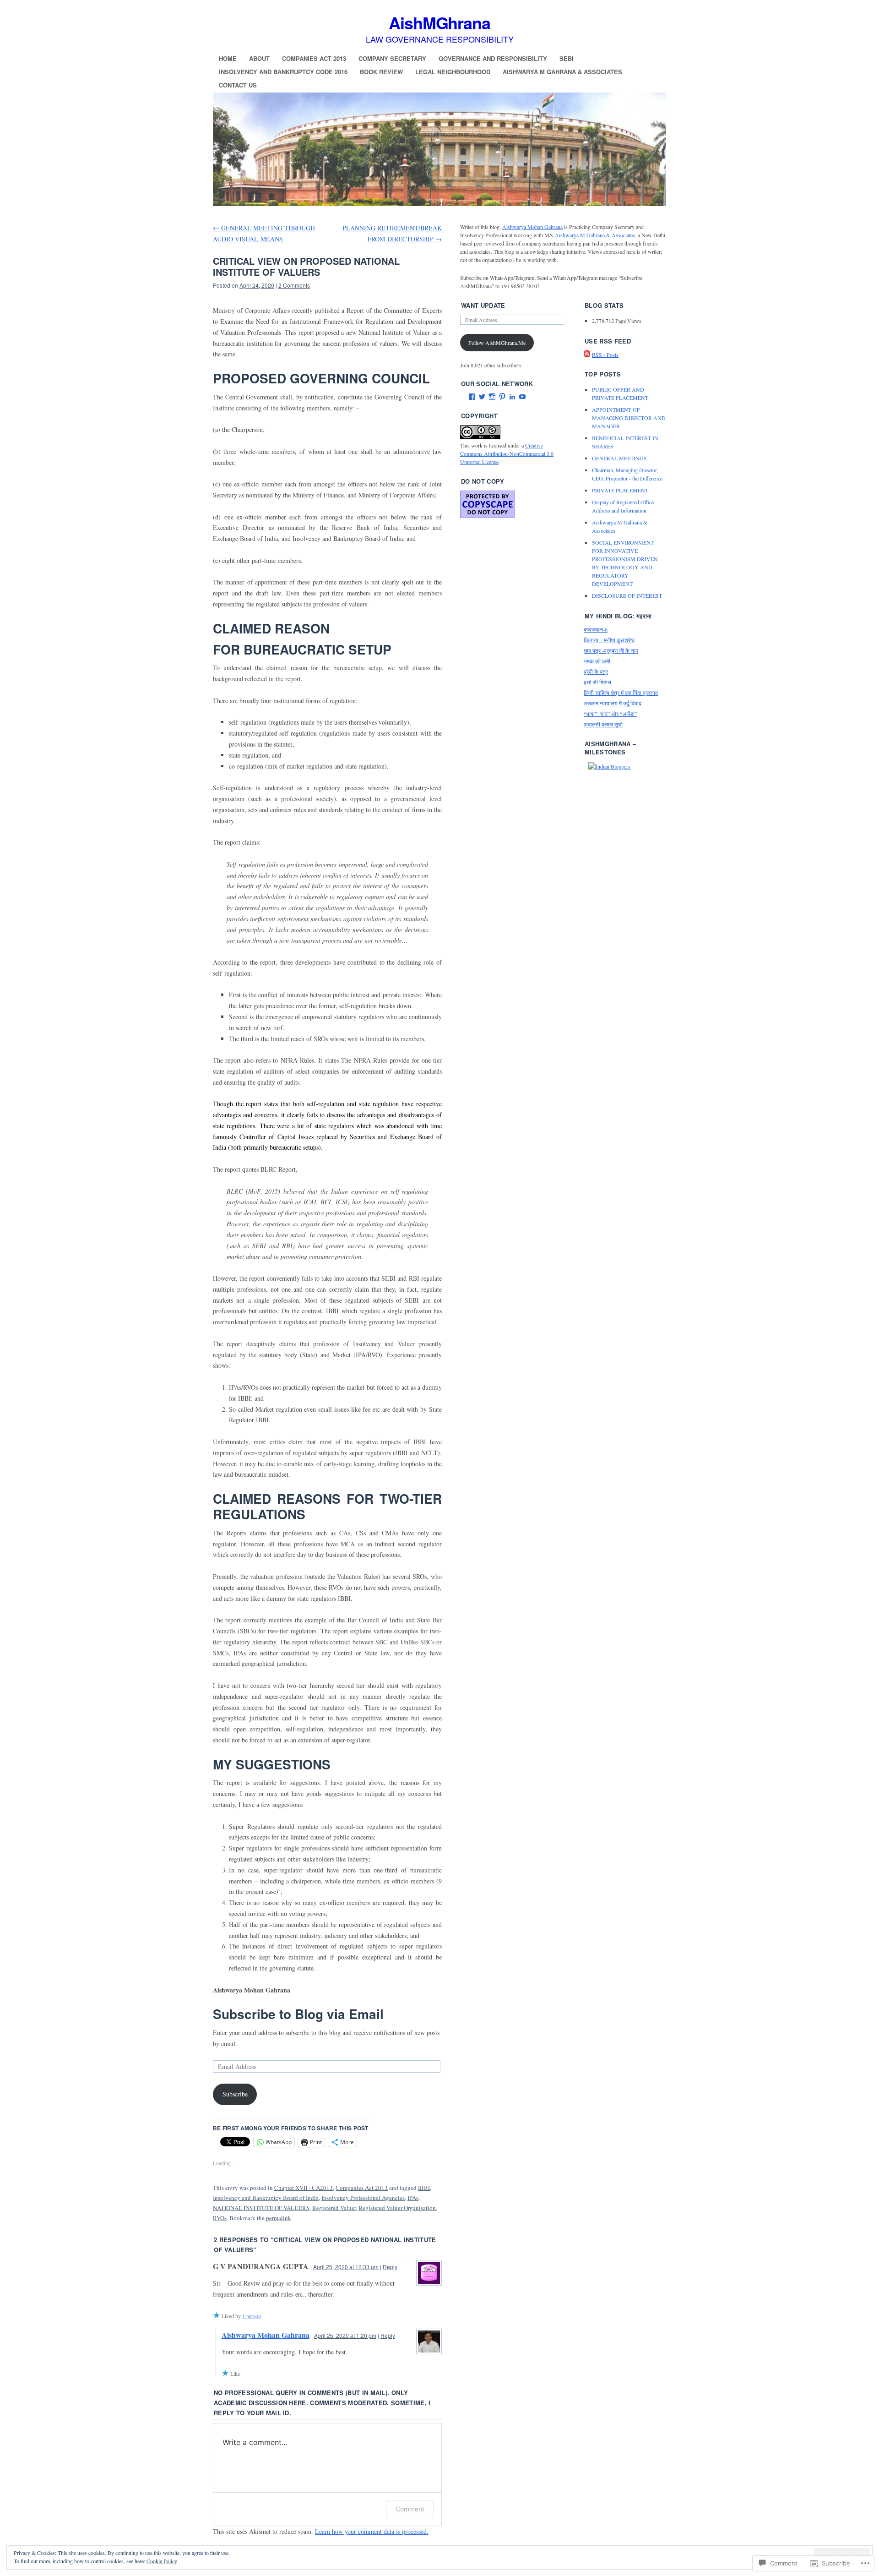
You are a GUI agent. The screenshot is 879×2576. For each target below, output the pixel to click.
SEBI (567, 58)
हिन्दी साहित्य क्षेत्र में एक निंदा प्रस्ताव (621, 693)
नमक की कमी (597, 661)
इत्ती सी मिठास (597, 682)
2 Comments (294, 285)
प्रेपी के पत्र (596, 671)
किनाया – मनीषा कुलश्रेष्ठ (609, 640)
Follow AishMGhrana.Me (497, 343)
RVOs (220, 2218)
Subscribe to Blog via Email (298, 2014)
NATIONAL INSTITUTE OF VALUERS (261, 2208)
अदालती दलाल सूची (603, 724)
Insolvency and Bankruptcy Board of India (266, 2198)
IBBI (424, 2188)
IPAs (413, 2198)
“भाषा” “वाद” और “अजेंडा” (610, 714)
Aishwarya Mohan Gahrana (266, 2335)
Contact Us (238, 85)
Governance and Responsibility (493, 58)
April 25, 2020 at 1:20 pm (345, 2335)
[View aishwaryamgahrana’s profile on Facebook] (472, 397)
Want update (483, 305)
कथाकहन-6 (596, 629)
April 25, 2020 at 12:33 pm (346, 2267)
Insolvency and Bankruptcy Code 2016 (283, 72)
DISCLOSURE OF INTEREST (627, 595)
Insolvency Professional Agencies (363, 2198)
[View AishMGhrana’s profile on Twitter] (482, 397)
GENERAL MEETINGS (619, 458)
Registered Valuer (334, 2208)
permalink (279, 2218)
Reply (390, 2267)
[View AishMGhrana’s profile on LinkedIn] (512, 397)
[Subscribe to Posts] (587, 355)
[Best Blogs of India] (609, 766)
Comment (410, 2509)
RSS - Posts (605, 355)
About (259, 58)
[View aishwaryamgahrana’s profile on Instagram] (492, 397)
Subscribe (235, 2094)
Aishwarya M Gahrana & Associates (562, 72)
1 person (252, 2316)
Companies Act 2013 (314, 58)
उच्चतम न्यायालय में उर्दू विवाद (613, 703)
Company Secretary (392, 58)
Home (228, 58)
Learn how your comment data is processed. (372, 2531)
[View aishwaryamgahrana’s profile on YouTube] (522, 397)
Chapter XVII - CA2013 (304, 2188)
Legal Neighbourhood (453, 72)
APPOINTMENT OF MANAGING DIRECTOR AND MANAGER (629, 418)
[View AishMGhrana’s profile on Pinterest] (502, 397)
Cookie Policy (162, 2561)
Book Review (381, 72)
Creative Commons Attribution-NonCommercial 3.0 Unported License (507, 453)
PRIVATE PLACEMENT (620, 490)
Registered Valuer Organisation (397, 2208)
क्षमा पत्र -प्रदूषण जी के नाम (611, 650)
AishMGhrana (439, 22)
